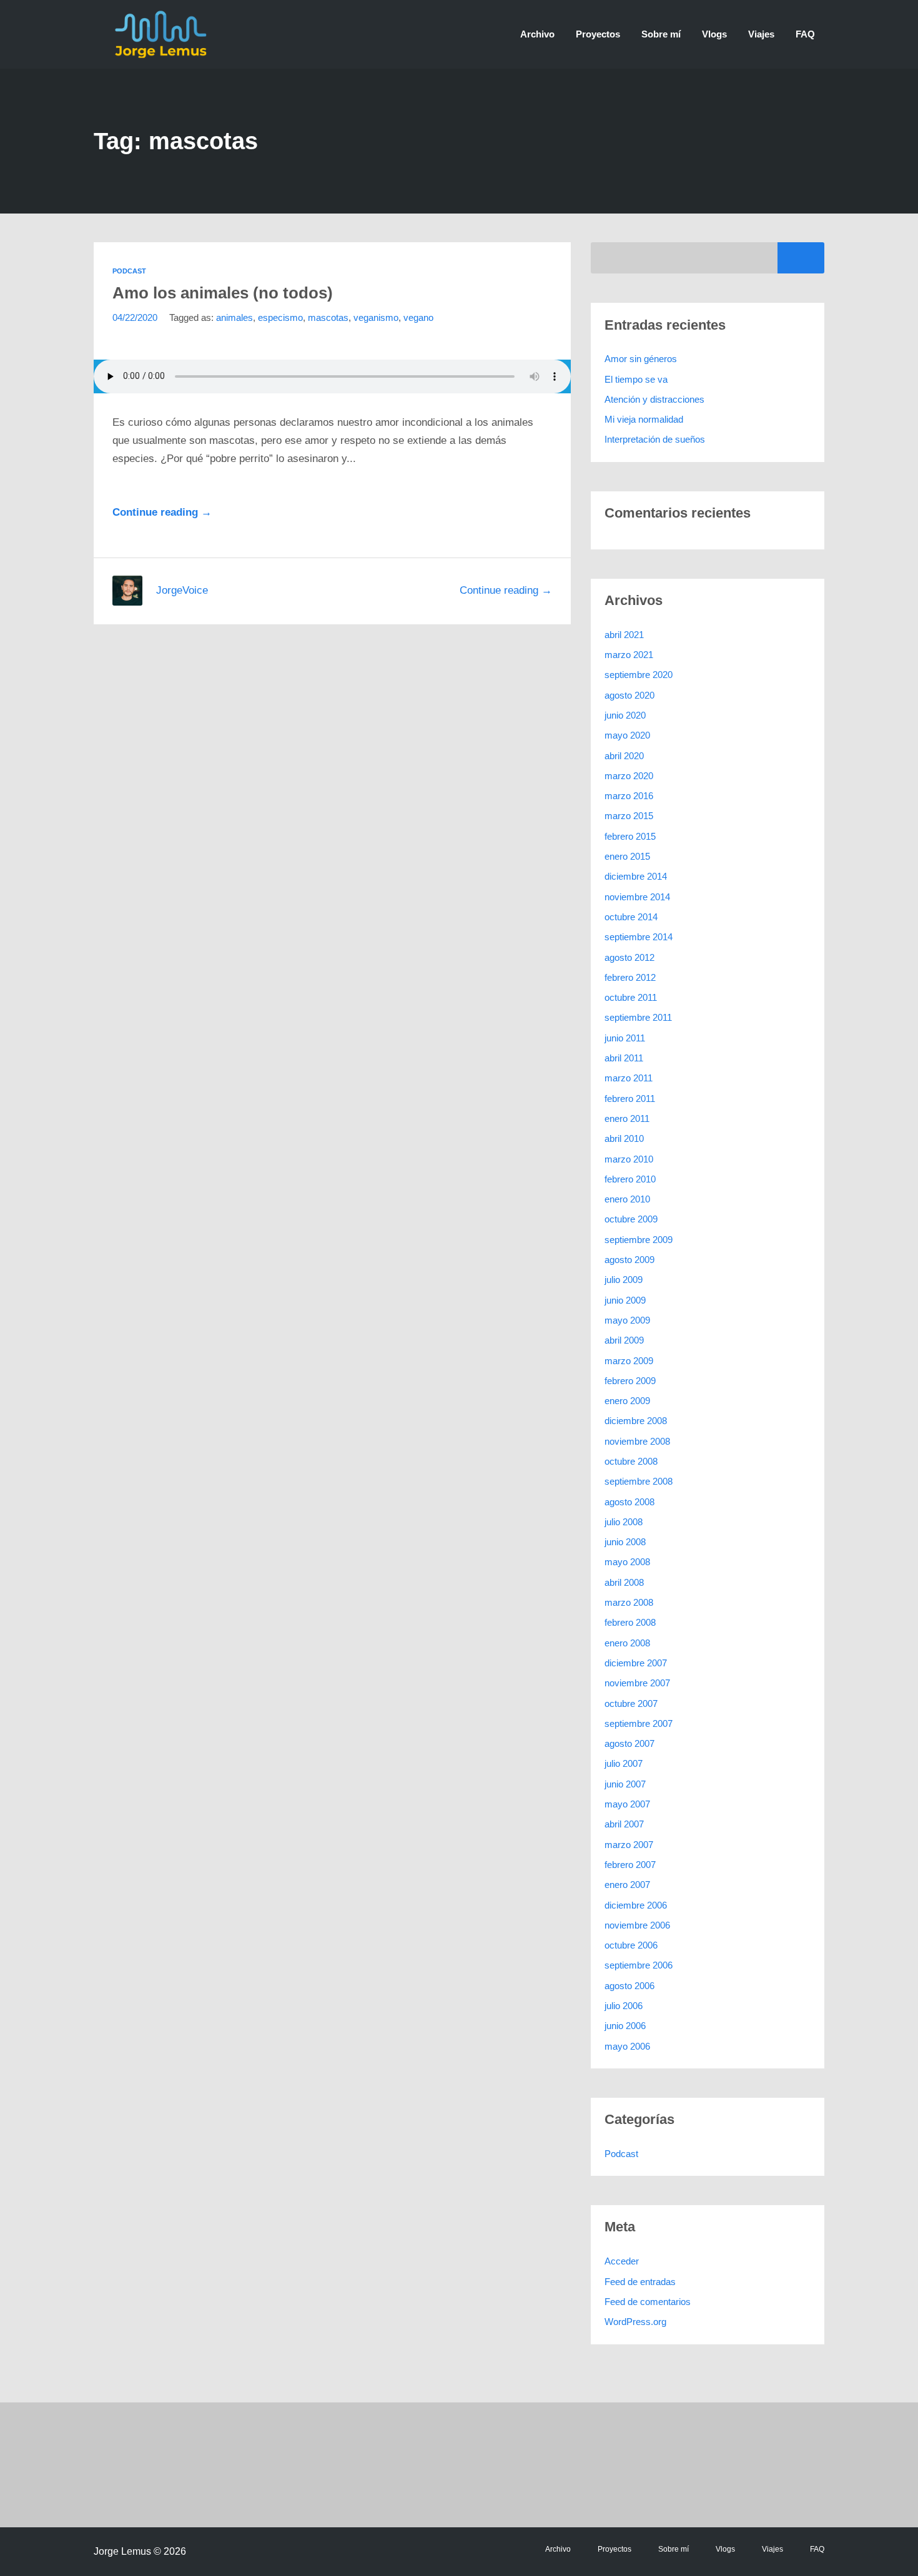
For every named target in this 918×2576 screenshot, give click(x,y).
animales (234, 317)
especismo (280, 317)
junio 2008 (625, 1542)
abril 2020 (624, 756)
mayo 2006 (627, 2046)
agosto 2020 (629, 695)
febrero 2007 (630, 1865)
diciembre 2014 (636, 876)
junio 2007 (625, 1784)
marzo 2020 (629, 776)
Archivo (537, 34)
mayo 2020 (627, 735)
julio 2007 (624, 1763)
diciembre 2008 (636, 1421)
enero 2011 (627, 1118)
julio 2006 (624, 2006)
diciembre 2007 (636, 1663)
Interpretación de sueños (655, 439)
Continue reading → (162, 512)
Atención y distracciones (654, 399)
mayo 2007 (627, 1804)
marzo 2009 (629, 1361)
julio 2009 (624, 1280)
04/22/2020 (135, 317)
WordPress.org (635, 2322)
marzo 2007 (629, 1845)
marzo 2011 (629, 1078)
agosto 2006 (629, 1986)
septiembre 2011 (638, 1017)
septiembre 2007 (639, 1723)
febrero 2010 (630, 1179)
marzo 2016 (629, 796)
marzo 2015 (629, 816)
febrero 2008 (630, 1622)
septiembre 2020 (639, 675)
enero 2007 (627, 1885)
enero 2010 (627, 1199)
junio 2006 (625, 2026)
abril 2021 (624, 635)
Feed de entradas (640, 2282)
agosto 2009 (629, 1260)
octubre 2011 (631, 997)
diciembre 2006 (636, 1905)
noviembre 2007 (637, 1683)
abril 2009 (624, 1340)
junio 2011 (625, 1038)
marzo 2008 (629, 1602)
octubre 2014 (631, 917)
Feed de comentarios (648, 2302)
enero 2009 (627, 1401)
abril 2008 (624, 1582)
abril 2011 (624, 1058)
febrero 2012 (630, 977)
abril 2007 (624, 1824)
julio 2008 (624, 1522)
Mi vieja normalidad (644, 419)
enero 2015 (627, 856)
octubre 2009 (631, 1219)
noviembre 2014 (637, 897)
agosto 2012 (629, 957)
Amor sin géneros (641, 359)
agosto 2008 (629, 1502)
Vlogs (714, 34)
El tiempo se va (636, 379)
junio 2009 (625, 1300)
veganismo (376, 317)
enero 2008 (627, 1643)
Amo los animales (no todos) (223, 293)
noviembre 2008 (637, 1441)
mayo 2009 (627, 1320)
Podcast (129, 271)
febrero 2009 (630, 1381)
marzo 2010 (629, 1159)
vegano (418, 317)
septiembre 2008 (639, 1481)
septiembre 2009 (639, 1240)
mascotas (328, 317)
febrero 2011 (630, 1099)
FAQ (805, 34)
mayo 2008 (627, 1562)
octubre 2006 (631, 1945)
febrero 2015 (630, 836)
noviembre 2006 (637, 1925)
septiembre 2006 (639, 1965)
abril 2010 (624, 1138)
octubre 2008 (631, 1461)
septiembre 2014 (639, 937)
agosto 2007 (629, 1743)
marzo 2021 (629, 655)
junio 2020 (625, 715)
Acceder (622, 2261)
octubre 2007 (631, 1703)
